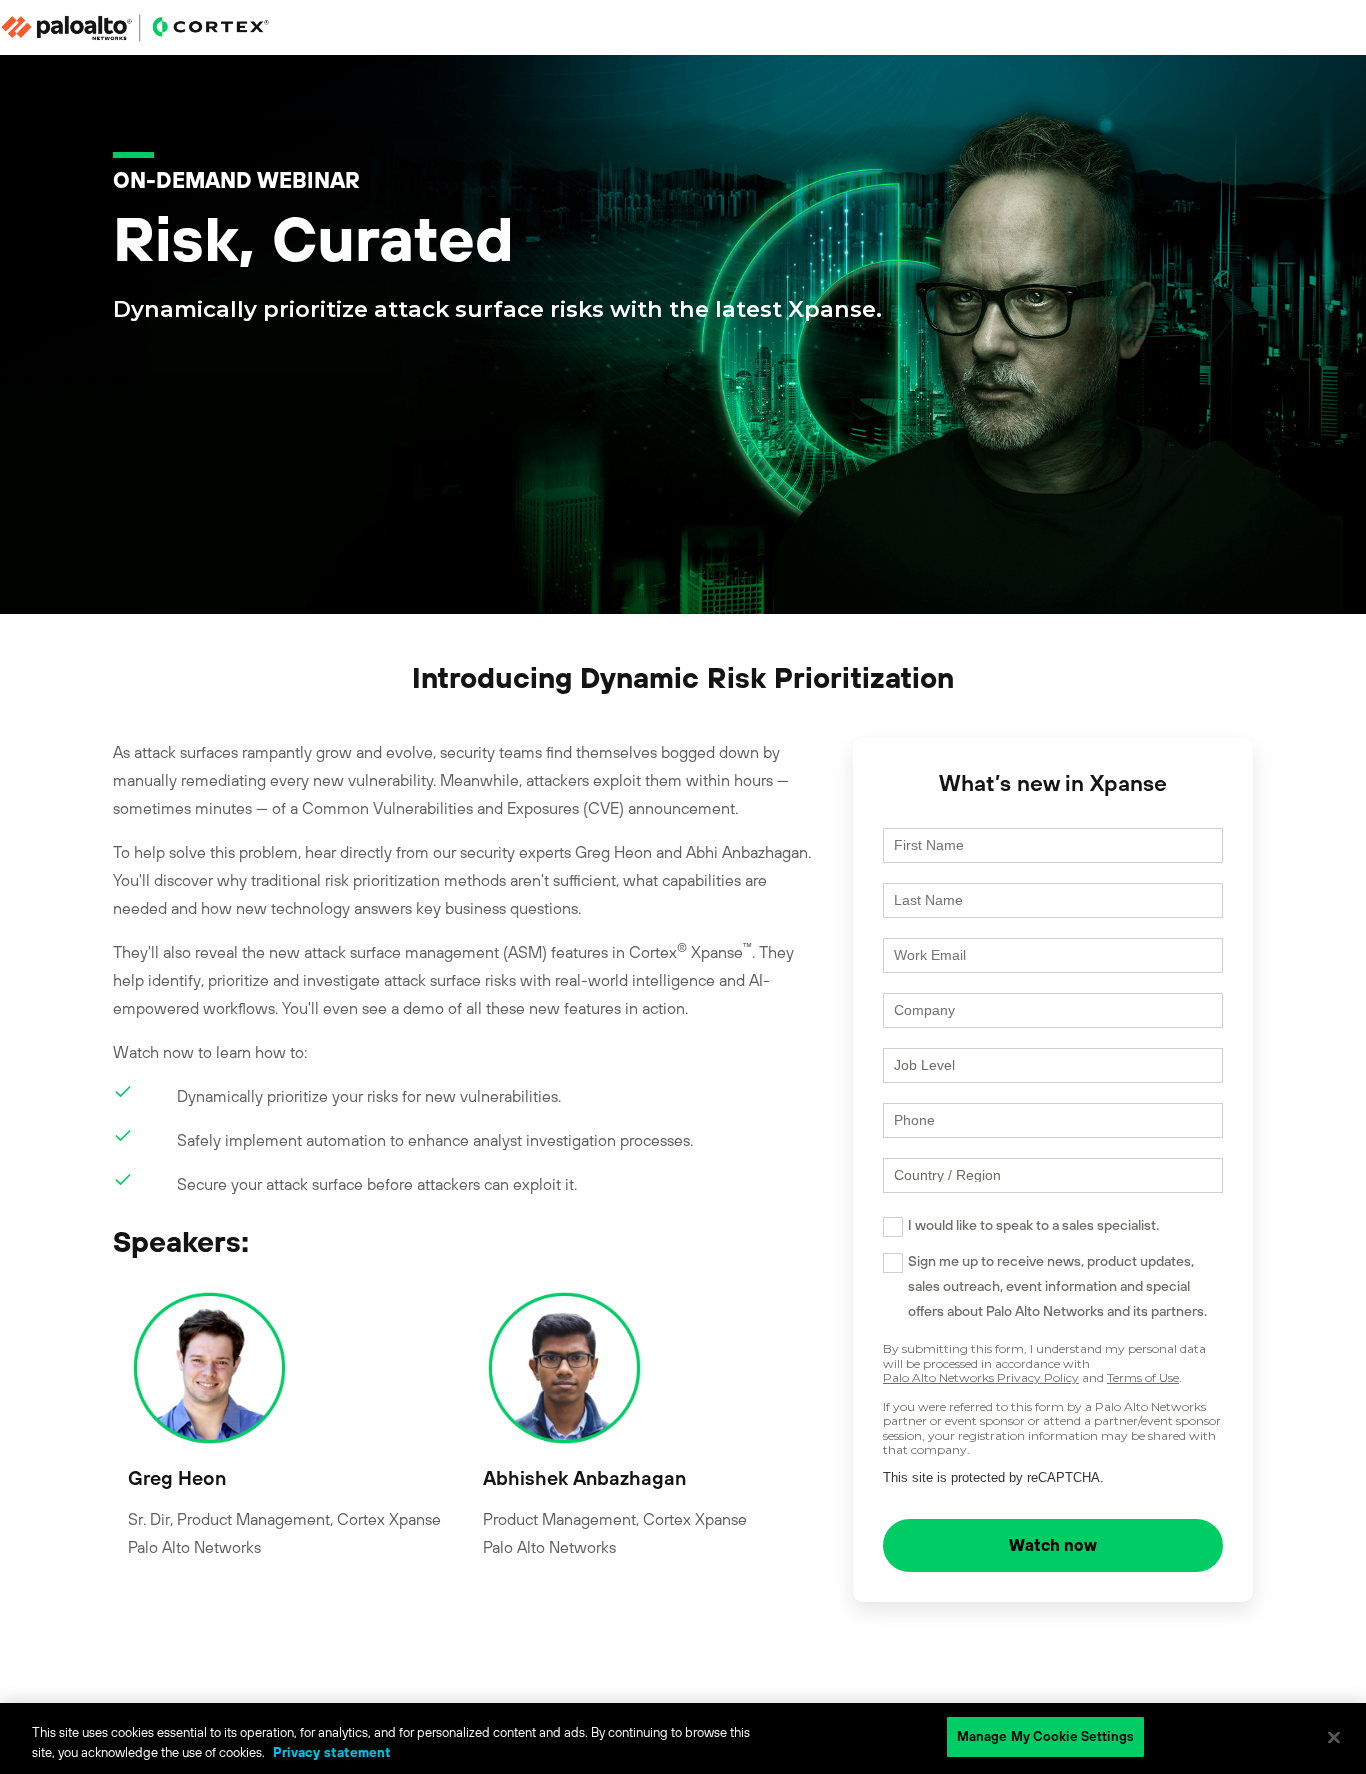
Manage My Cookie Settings (1045, 1736)
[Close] (1334, 1737)
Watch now (1053, 1545)
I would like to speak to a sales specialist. (1033, 1225)
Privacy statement (332, 1752)
